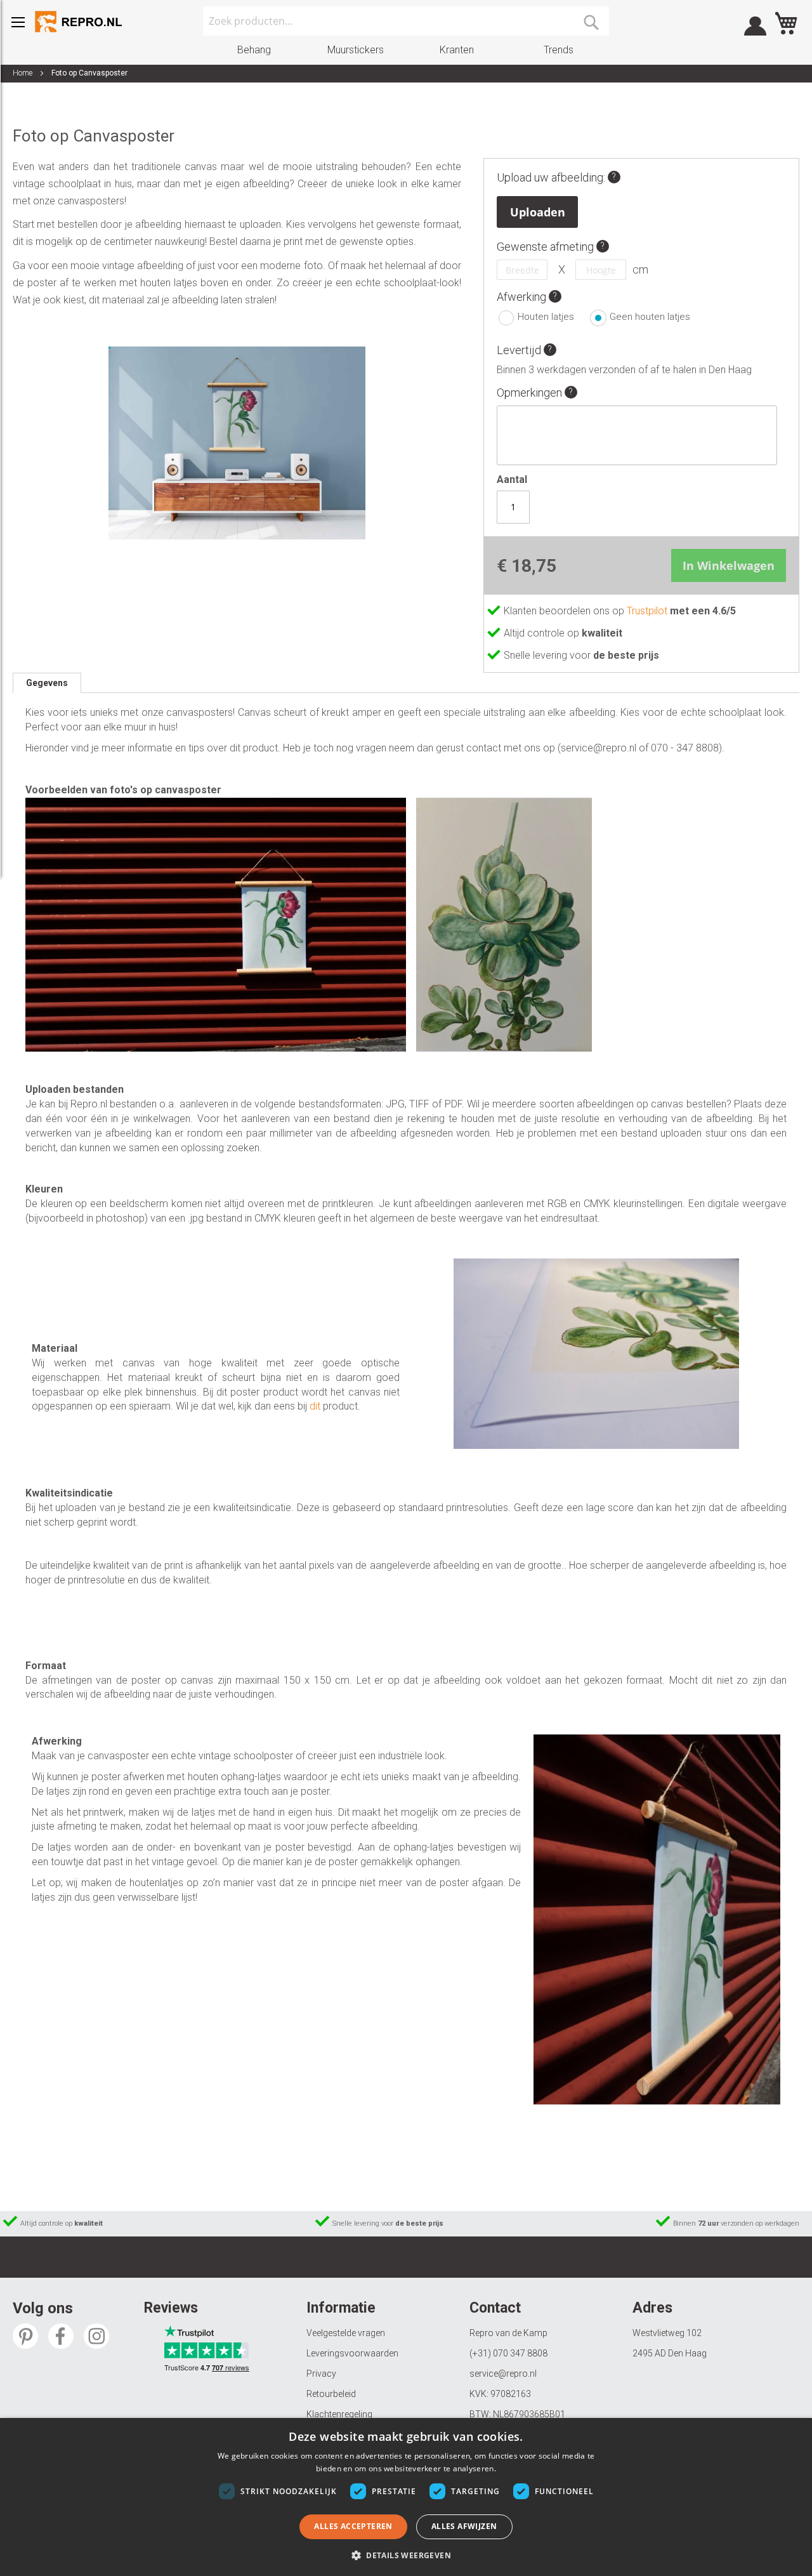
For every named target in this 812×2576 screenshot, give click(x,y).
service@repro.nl (503, 2374)
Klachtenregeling (339, 2414)
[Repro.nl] (79, 22)
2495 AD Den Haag (670, 2353)
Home (23, 73)
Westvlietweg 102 (667, 2333)
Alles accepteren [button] (353, 2526)
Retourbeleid (331, 2394)
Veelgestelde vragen (346, 2333)
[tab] (47, 683)
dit (315, 1406)
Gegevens (47, 683)
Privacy (321, 2374)
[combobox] (406, 21)
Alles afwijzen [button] (464, 2526)
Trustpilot (648, 611)
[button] (406, 2555)
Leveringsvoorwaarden (352, 2353)
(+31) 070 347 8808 (508, 2353)
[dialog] (406, 2497)
